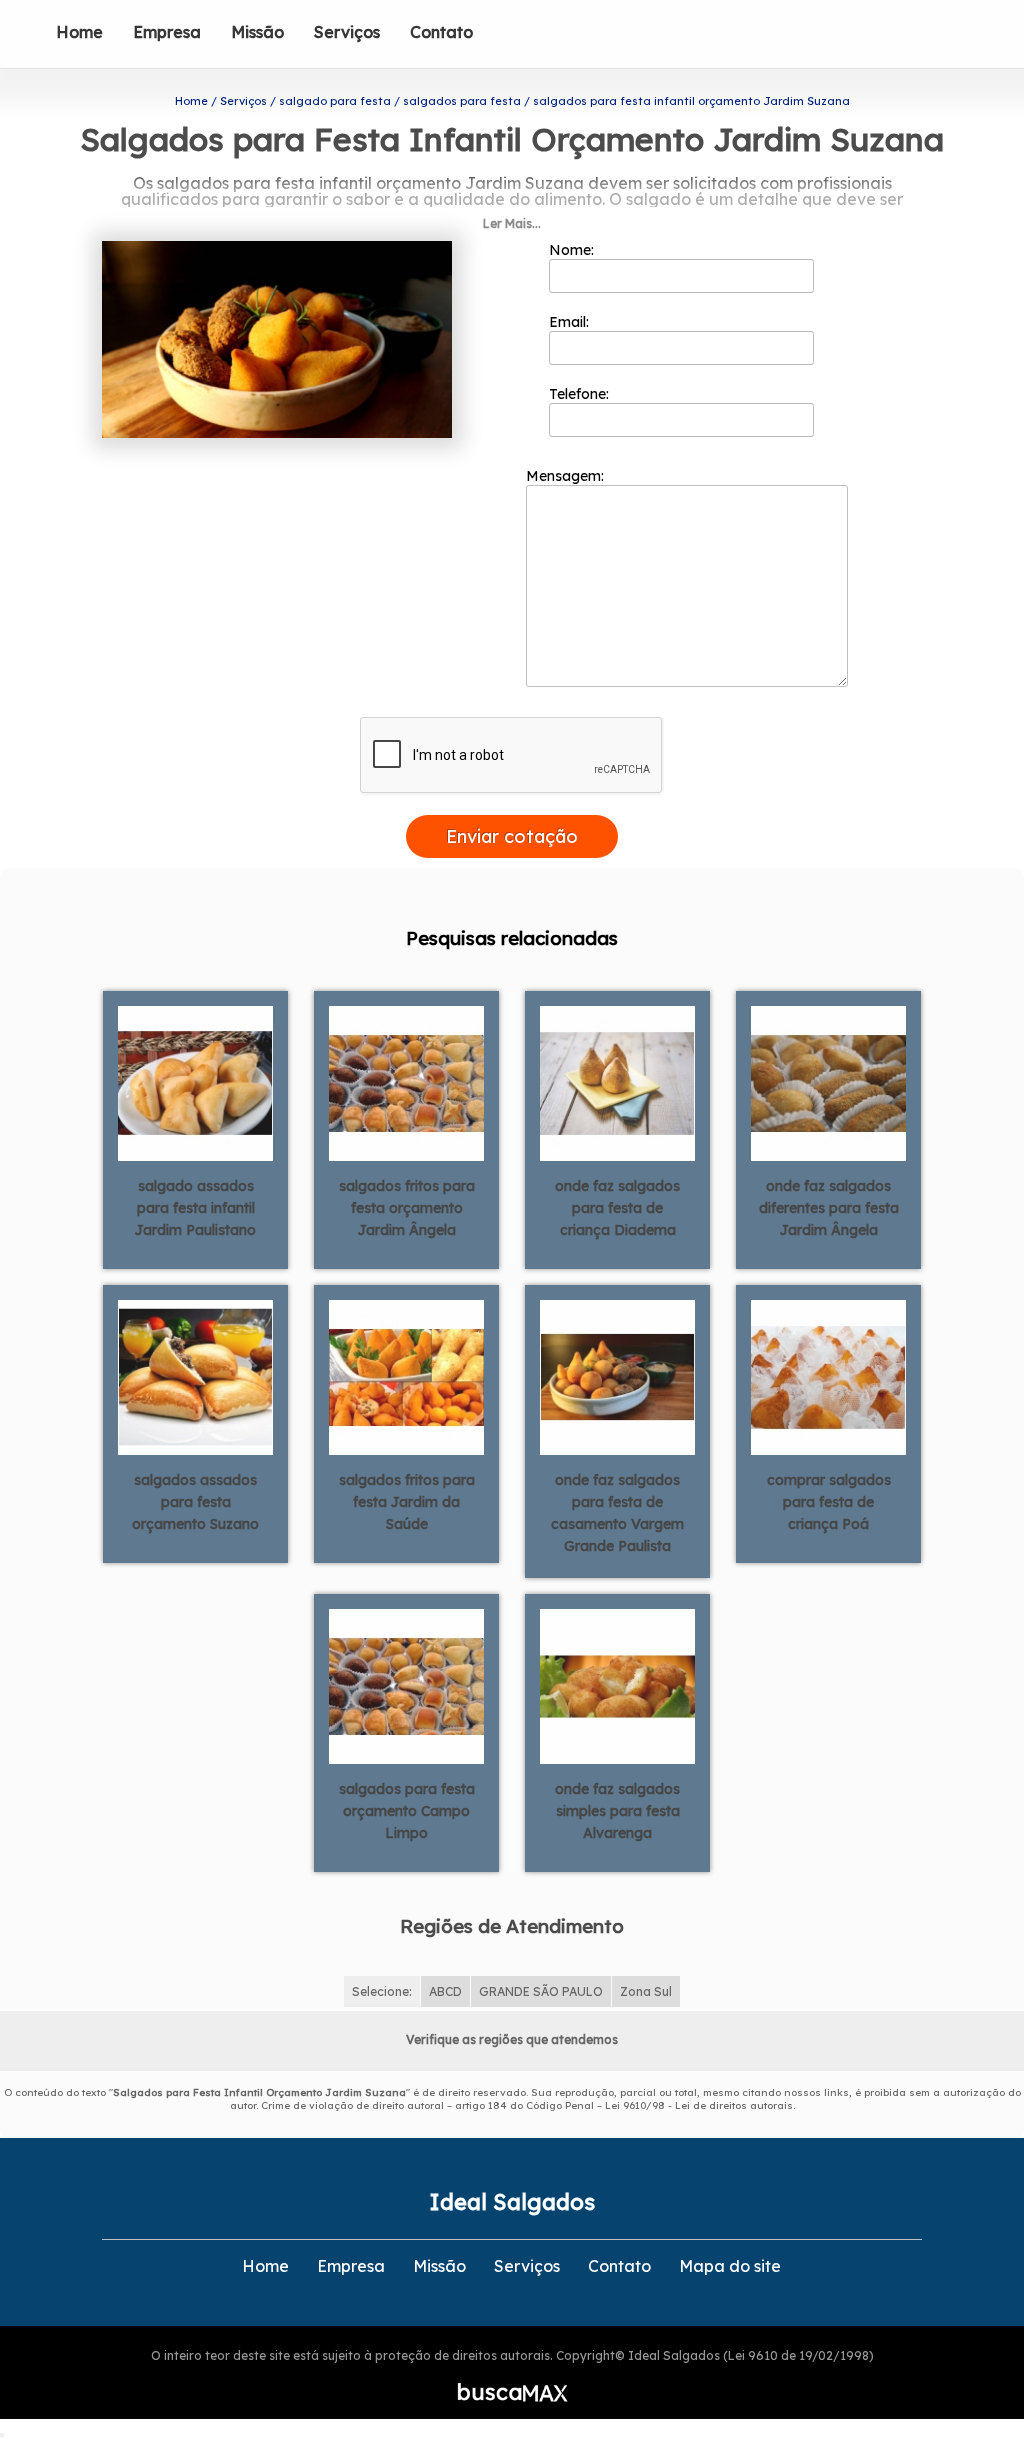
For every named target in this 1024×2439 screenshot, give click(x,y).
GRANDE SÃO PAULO (541, 1991)
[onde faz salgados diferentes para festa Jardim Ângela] (828, 1082)
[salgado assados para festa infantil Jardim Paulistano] (195, 1082)
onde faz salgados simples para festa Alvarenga (617, 1811)
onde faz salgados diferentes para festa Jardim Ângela (829, 1208)
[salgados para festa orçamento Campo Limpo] (406, 1685)
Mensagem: (567, 476)
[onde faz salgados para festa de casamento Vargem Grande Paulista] (617, 1376)
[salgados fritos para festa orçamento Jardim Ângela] (406, 1082)
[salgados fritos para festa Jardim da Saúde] (406, 1376)
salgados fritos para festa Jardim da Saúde (407, 1502)
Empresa (167, 32)
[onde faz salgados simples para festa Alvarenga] (617, 1685)
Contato (441, 32)
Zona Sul (646, 1991)
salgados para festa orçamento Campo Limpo (407, 1811)
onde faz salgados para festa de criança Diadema (617, 1208)
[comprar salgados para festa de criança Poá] (828, 1376)
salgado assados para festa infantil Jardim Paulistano (195, 1208)
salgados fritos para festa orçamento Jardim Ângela (407, 1208)
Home (79, 32)
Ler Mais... (512, 223)
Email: (571, 322)
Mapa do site (730, 2266)
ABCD (445, 1991)
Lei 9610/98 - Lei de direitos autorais (699, 2105)
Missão (257, 32)
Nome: (573, 250)
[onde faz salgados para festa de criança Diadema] (617, 1082)
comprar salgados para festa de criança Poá (829, 1502)
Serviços (347, 32)
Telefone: (581, 394)
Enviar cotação (512, 836)
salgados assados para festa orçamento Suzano (195, 1502)
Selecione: (382, 1991)
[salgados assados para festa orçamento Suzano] (195, 1376)
